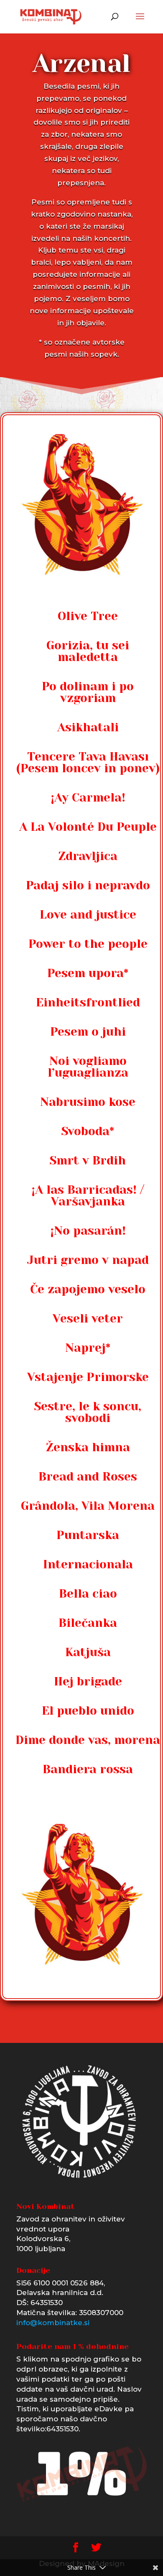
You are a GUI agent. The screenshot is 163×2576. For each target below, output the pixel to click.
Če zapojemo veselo (88, 1289)
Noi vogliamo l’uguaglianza (88, 1067)
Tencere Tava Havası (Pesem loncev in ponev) (88, 762)
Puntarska (88, 1535)
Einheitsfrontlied (88, 1002)
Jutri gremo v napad (88, 1260)
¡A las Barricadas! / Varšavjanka (88, 1196)
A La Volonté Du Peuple (88, 827)
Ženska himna (88, 1447)
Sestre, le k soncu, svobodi (88, 1412)
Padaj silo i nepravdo (88, 885)
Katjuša (88, 1652)
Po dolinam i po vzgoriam (88, 692)
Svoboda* (88, 1131)
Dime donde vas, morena (88, 1740)
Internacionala (88, 1564)
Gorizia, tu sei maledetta (88, 651)
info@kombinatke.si (53, 2323)
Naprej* (88, 1348)
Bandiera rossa (88, 1769)
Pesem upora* (88, 973)
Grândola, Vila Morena (88, 1506)
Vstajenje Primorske (88, 1377)
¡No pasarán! (88, 1231)
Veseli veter (88, 1319)
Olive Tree (88, 616)
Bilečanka (88, 1623)
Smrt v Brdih (88, 1160)
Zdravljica (88, 856)
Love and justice (88, 915)
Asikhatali (88, 727)
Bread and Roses (88, 1477)
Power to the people (88, 944)
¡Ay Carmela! (88, 798)
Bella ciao (88, 1594)
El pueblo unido (88, 1711)
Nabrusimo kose (88, 1102)
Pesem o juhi (88, 1032)
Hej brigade (88, 1681)
